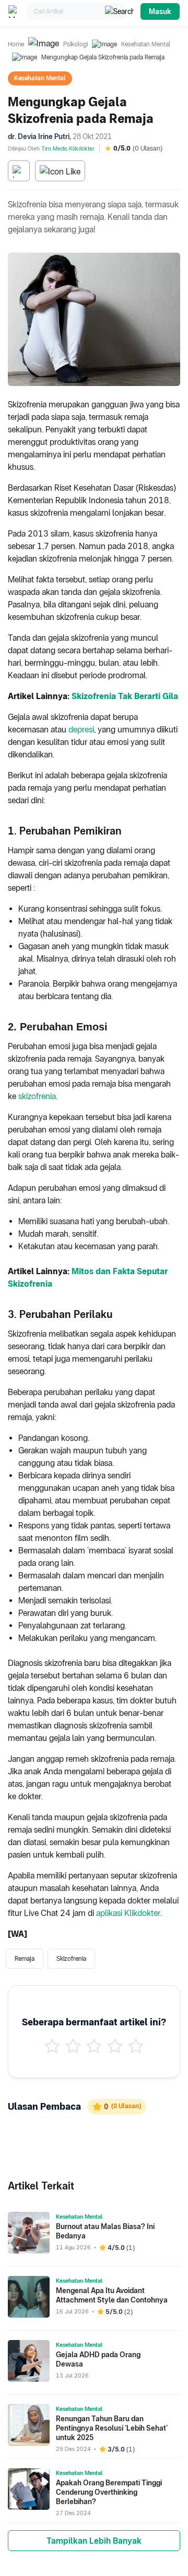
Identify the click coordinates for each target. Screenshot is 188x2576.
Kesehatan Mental (146, 44)
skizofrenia (37, 1096)
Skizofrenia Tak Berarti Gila (125, 696)
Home (16, 44)
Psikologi (75, 44)
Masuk (160, 11)
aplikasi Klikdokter (128, 1913)
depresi (81, 730)
